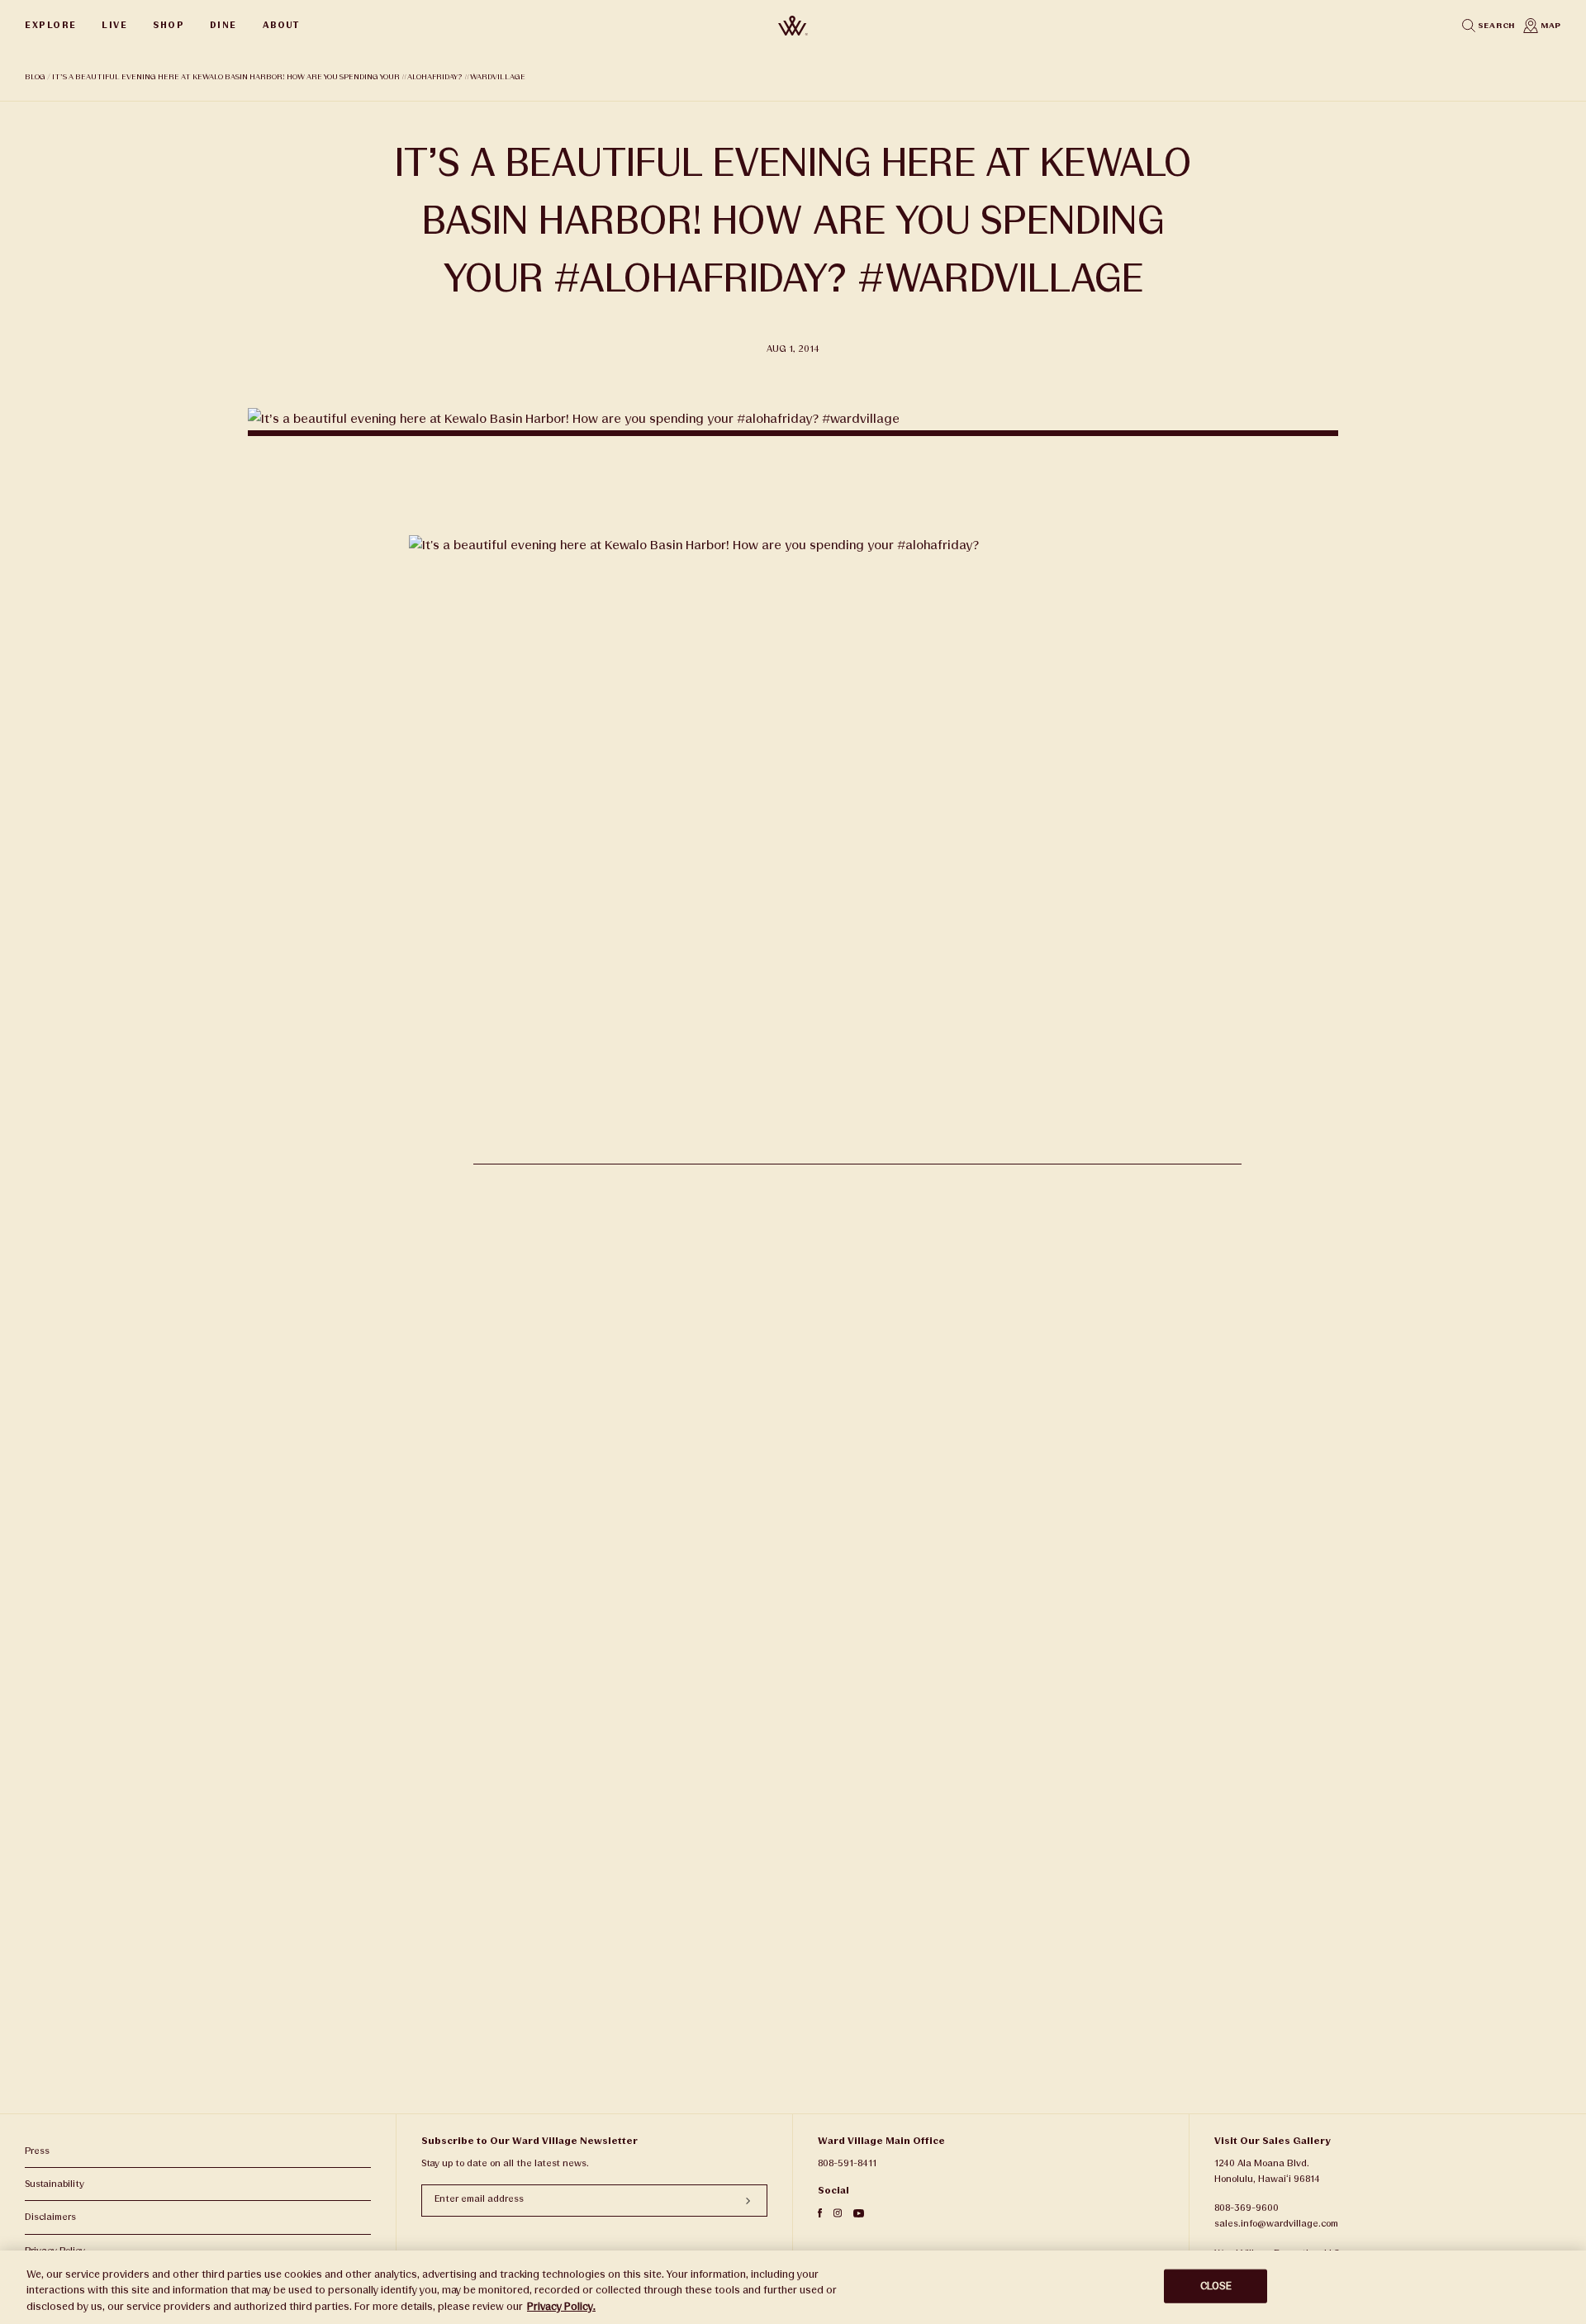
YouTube (859, 2213)
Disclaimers (50, 2217)
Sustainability (55, 2184)
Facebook (820, 2213)
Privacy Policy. (561, 2307)
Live (114, 25)
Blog (35, 77)
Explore (51, 25)
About (281, 25)
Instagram (838, 2213)
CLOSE (1216, 2285)
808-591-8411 (847, 2163)
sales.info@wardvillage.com (1276, 2224)
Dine (223, 25)
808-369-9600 (1246, 2208)
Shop (169, 25)
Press (37, 2151)
